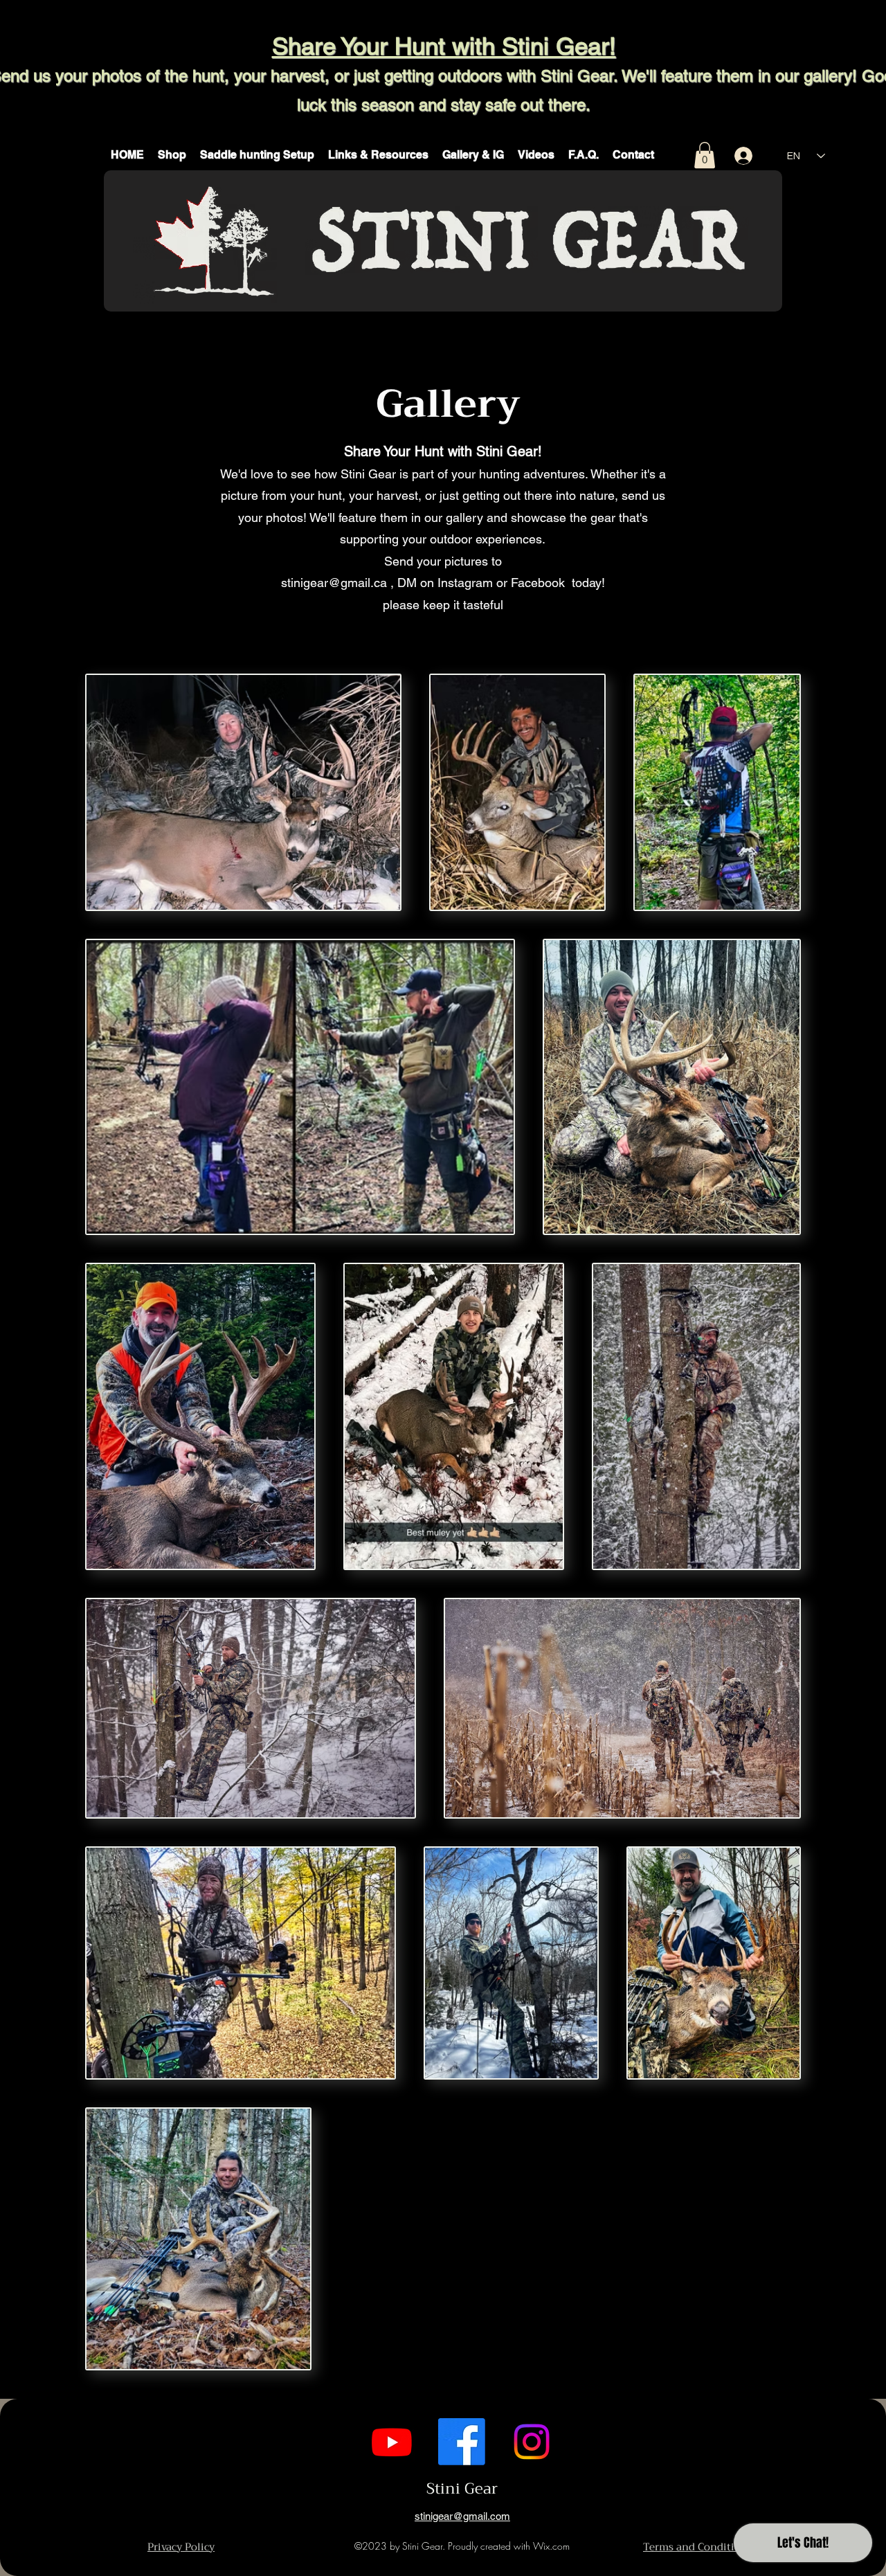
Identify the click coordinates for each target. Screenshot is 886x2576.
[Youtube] (392, 2442)
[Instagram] (532, 2442)
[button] (172, 155)
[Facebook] (462, 2442)
